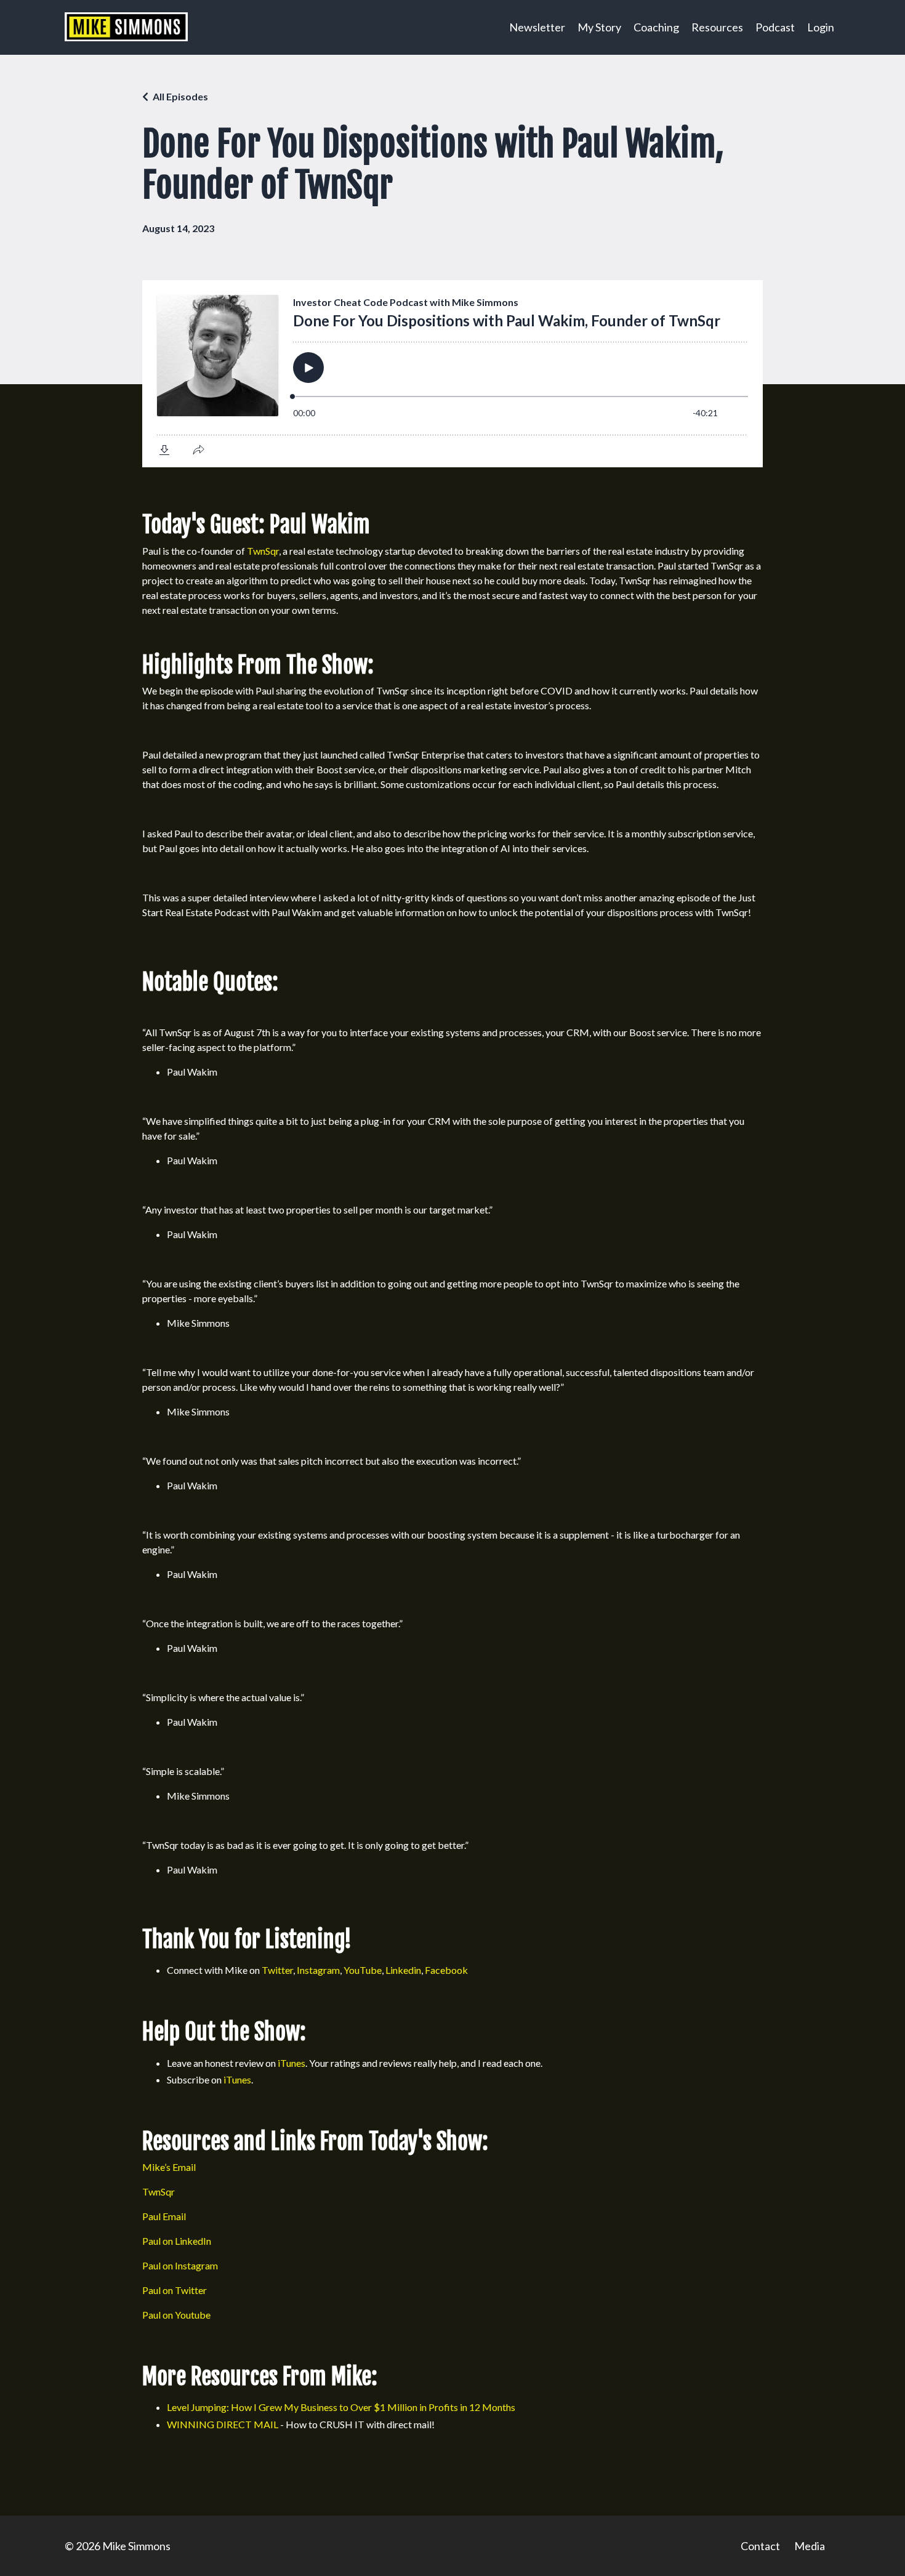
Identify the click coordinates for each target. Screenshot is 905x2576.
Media (810, 2546)
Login (821, 27)
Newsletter (537, 27)
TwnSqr (263, 551)
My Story (599, 27)
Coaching (656, 27)
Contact (760, 2546)
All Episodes (180, 96)
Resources (717, 27)
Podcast (775, 27)
